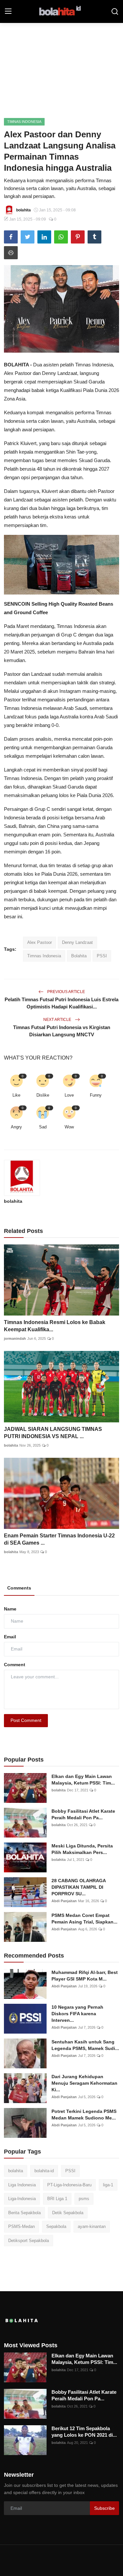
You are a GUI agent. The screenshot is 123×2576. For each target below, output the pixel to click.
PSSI (102, 956)
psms (84, 2199)
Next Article (58, 1020)
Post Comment (26, 1720)
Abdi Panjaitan (64, 1901)
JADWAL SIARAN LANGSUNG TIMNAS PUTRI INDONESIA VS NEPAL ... (53, 1433)
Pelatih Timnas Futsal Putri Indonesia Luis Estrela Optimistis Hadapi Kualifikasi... (61, 1003)
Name (10, 1609)
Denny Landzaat (77, 942)
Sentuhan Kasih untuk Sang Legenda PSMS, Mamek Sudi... (85, 2045)
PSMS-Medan (21, 2226)
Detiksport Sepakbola (29, 2241)
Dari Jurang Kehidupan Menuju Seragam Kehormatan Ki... (84, 2083)
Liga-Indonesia (22, 2199)
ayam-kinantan (92, 2226)
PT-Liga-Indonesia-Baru (69, 2185)
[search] (115, 11)
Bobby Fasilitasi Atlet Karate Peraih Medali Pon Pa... (83, 1814)
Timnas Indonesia (44, 956)
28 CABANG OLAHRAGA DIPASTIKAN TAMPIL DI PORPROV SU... (79, 1887)
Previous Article (66, 992)
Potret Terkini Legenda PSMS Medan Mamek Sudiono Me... (84, 2115)
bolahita (13, 1201)
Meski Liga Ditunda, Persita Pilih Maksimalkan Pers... (82, 1849)
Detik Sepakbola (68, 2213)
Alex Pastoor (40, 942)
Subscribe (104, 2508)
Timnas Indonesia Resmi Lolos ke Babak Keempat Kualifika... (55, 1326)
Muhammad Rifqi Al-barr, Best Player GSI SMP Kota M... (85, 1976)
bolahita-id (44, 2171)
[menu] (8, 11)
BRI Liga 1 (57, 2199)
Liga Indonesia (22, 2185)
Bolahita (79, 956)
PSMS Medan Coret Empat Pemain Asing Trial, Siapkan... (84, 1919)
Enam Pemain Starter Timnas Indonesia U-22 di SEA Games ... (59, 1539)
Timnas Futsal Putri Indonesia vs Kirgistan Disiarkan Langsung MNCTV (62, 1031)
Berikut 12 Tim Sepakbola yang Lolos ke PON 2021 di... (84, 2432)
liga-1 (108, 2185)
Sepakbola (56, 2226)
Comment (15, 1665)
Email (10, 1637)
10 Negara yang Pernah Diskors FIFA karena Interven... (77, 2014)
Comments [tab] (19, 1588)
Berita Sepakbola (24, 2213)
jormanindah (15, 1338)
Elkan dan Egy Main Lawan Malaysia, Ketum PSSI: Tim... (83, 1780)
